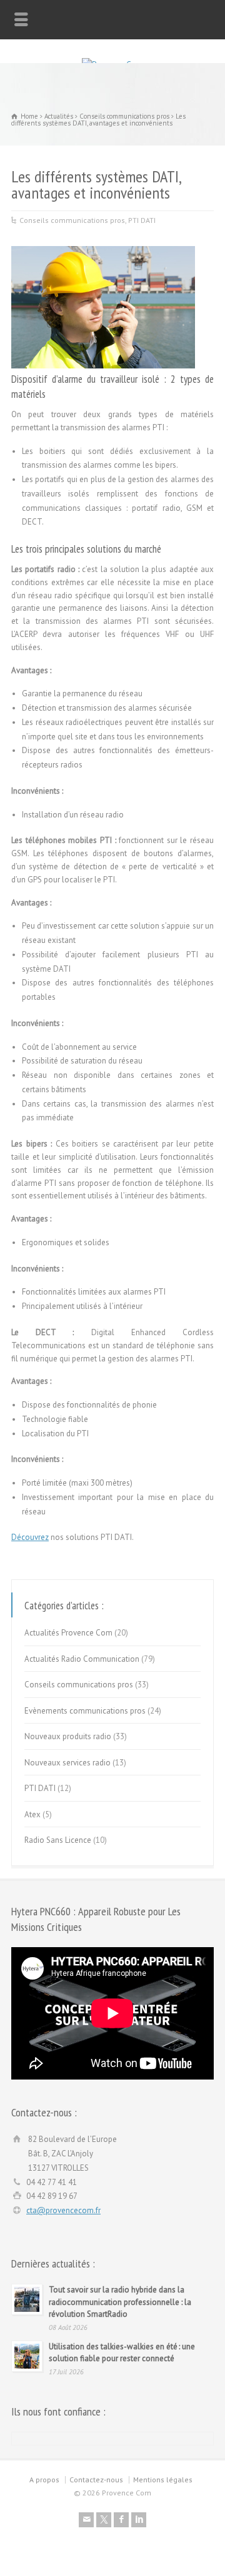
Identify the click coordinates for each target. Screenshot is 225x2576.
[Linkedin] (139, 2520)
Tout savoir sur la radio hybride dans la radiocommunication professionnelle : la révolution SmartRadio (120, 2302)
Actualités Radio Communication (82, 1659)
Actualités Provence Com (68, 1633)
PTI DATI (142, 220)
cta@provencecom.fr (63, 2210)
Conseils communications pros (72, 220)
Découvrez (30, 1537)
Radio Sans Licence (58, 1840)
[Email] (86, 2520)
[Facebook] (121, 2520)
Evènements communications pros (85, 1711)
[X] (104, 2520)
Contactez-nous (96, 2480)
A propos (44, 2480)
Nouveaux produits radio (68, 1736)
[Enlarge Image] (103, 246)
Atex (32, 1814)
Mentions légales (163, 2480)
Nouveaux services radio (67, 1763)
